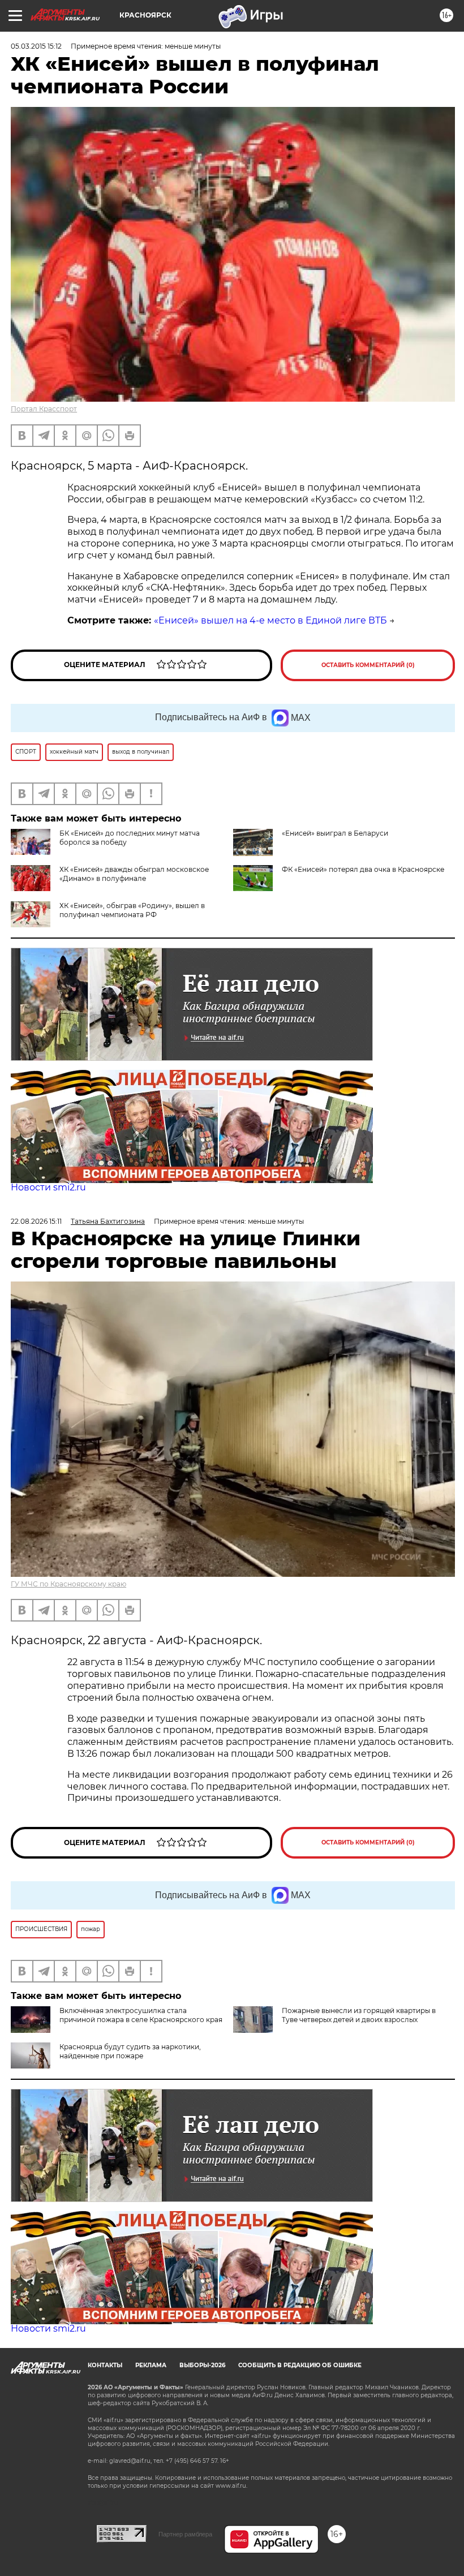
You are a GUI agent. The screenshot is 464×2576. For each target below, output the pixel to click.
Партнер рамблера (185, 2534)
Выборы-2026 (202, 2365)
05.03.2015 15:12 (36, 46)
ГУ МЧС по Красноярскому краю (68, 1584)
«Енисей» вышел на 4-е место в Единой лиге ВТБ (270, 620)
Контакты (105, 2365)
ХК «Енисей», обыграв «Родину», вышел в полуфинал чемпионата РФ (132, 910)
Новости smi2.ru (48, 1187)
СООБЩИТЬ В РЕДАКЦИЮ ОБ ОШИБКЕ (300, 2365)
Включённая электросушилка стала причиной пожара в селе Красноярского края (141, 2015)
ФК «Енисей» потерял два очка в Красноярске (363, 869)
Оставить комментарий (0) (368, 665)
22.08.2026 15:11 (36, 1221)
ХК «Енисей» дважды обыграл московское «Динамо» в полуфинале (134, 874)
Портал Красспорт (44, 409)
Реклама (151, 2365)
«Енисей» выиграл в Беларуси (335, 833)
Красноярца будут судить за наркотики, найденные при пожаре (130, 2051)
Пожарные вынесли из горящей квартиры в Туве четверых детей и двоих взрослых (359, 2015)
